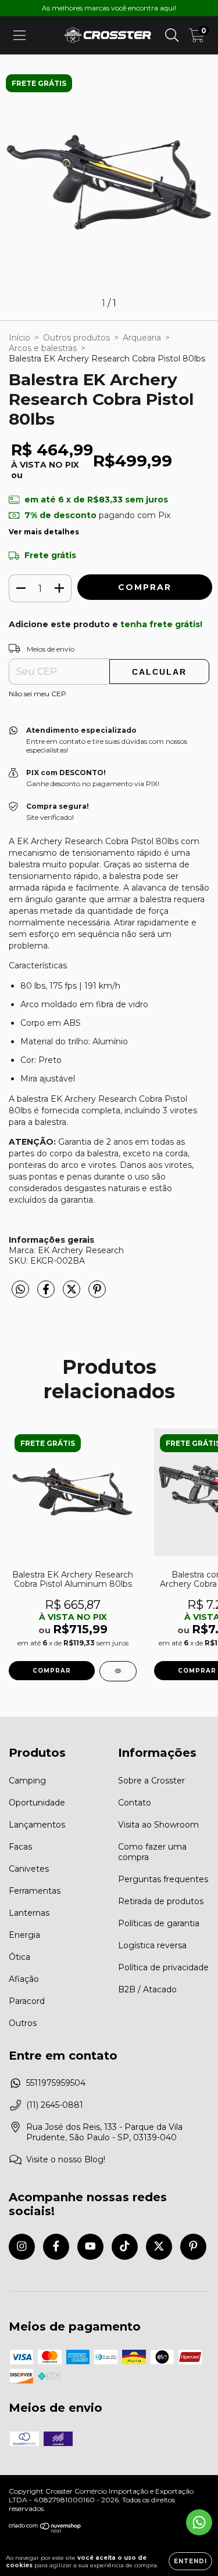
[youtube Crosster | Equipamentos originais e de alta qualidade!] (90, 2247)
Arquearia (142, 338)
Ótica (19, 1957)
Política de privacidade (163, 1967)
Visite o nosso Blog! (66, 2159)
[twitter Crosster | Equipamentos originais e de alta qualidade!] (159, 2247)
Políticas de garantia (159, 1923)
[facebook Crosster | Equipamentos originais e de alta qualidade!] (56, 2247)
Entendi (190, 2561)
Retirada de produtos (161, 1901)
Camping (27, 1781)
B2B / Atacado (147, 1989)
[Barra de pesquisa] (172, 35)
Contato (135, 1803)
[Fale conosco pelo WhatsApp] (199, 2522)
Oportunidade (37, 1803)
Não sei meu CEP (37, 694)
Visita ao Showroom (158, 1825)
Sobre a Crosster (151, 1781)
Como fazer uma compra (152, 1852)
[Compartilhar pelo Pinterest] (97, 1294)
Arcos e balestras (43, 348)
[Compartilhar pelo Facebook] (47, 1294)
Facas (20, 1847)
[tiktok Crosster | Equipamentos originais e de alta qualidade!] (125, 2247)
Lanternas (29, 1913)
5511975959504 (56, 2083)
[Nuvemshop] (45, 2530)
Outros (23, 2023)
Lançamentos (37, 1825)
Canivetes (29, 1869)
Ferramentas (35, 1891)
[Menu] (19, 35)
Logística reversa (152, 1945)
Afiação (24, 1979)
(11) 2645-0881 (55, 2105)
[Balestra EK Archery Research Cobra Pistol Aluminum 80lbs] (118, 1671)
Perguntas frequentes (163, 1879)
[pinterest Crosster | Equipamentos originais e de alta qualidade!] (193, 2247)
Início (19, 338)
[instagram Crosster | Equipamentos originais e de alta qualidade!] (22, 2247)
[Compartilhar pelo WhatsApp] (20, 1290)
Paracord (27, 2001)
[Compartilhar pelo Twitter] (73, 1294)
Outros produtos (76, 338)
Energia (24, 1935)
